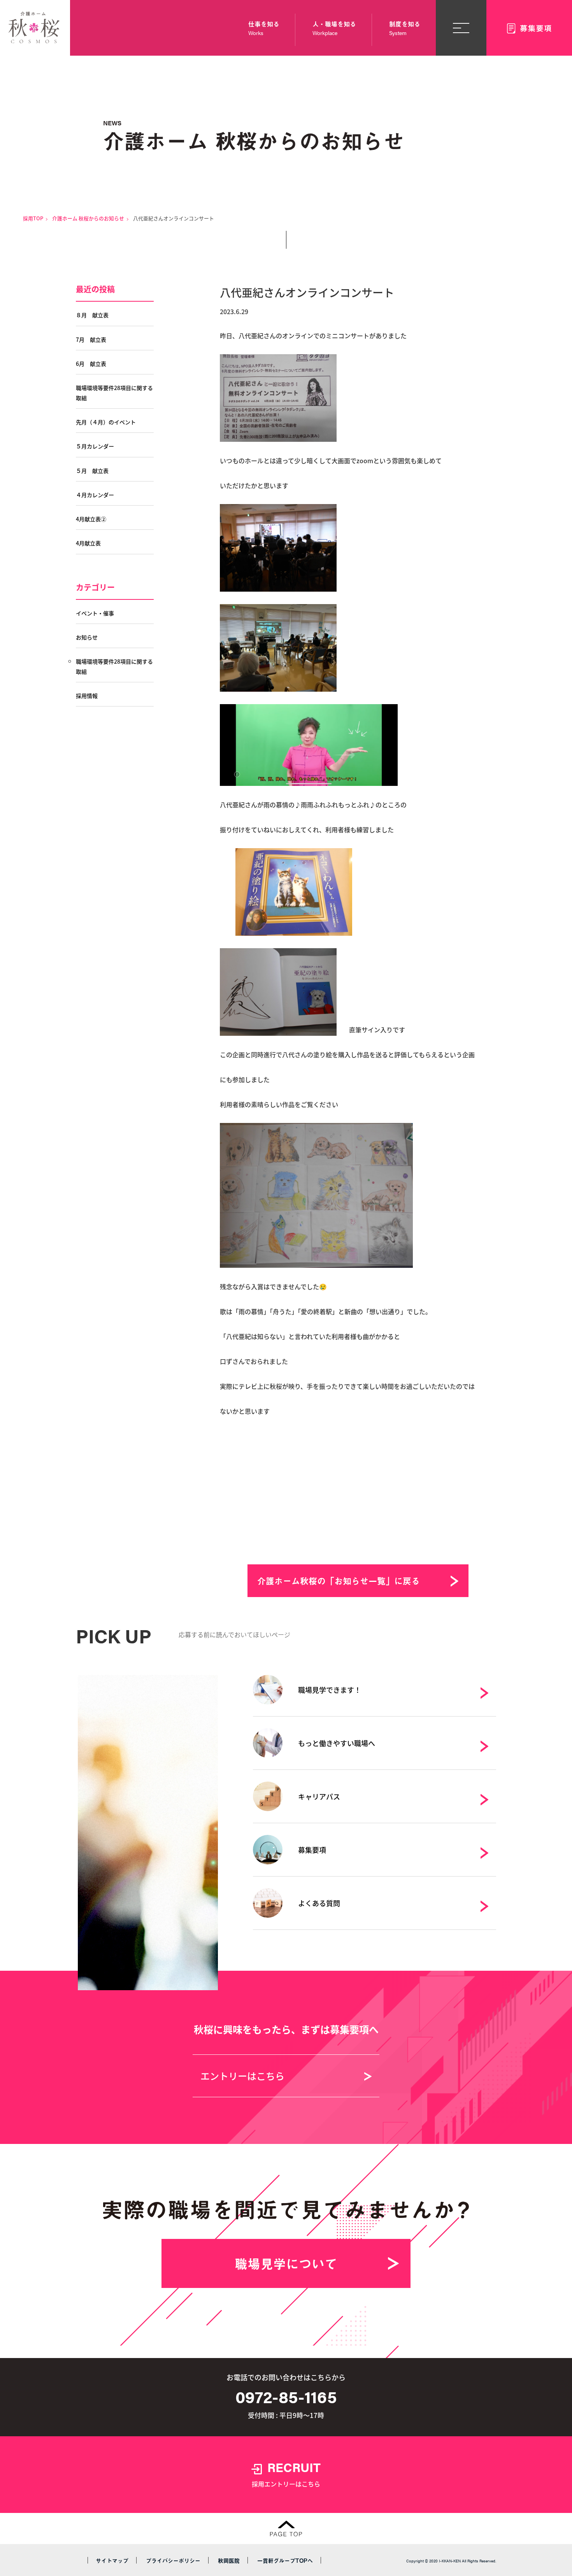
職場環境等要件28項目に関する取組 (114, 393)
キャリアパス (319, 1796)
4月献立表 (88, 543)
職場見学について (286, 2263)
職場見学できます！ (330, 1690)
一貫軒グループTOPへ (285, 2561)
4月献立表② (91, 519)
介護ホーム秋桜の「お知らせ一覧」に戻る (339, 1581)
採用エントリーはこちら (286, 2473)
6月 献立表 (91, 364)
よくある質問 (319, 1903)
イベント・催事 (95, 613)
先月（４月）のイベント (106, 422)
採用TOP (33, 218)
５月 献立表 (92, 471)
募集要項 (312, 1850)
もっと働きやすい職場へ (337, 1743)
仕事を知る (264, 28)
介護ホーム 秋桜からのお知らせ (88, 218)
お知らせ (87, 637)
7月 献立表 (91, 339)
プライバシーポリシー (173, 2561)
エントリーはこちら (242, 2076)
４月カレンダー (95, 495)
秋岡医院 (229, 2561)
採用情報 (87, 696)
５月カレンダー (95, 446)
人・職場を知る (334, 28)
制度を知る (405, 28)
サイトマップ (112, 2561)
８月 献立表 (92, 315)
